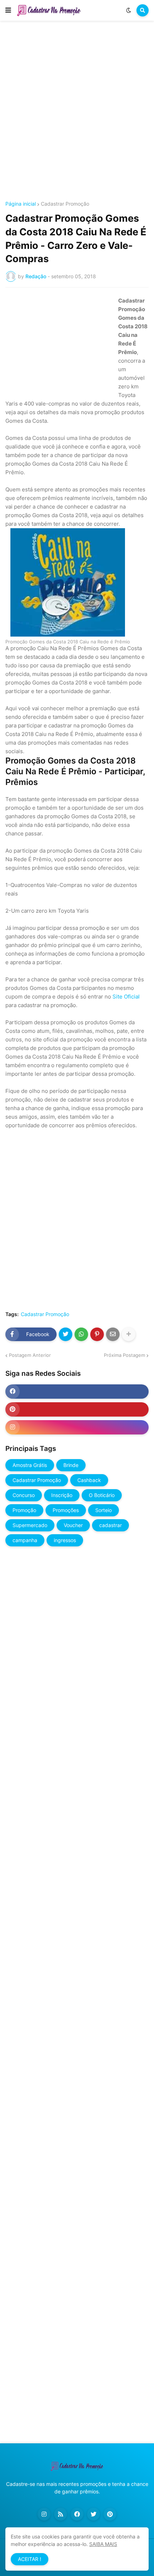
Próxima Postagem (124, 1355)
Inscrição (62, 1495)
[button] (8, 10)
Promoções (66, 1510)
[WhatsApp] (81, 1334)
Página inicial (21, 204)
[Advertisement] (77, 112)
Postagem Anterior (30, 1355)
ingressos (65, 1540)
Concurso (24, 1495)
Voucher (73, 1525)
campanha (25, 1540)
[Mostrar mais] (129, 1334)
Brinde (71, 1465)
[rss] (61, 2514)
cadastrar (110, 1525)
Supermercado (30, 1525)
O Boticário (102, 1495)
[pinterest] (77, 1409)
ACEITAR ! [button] (30, 2559)
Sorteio (104, 1510)
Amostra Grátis (30, 1465)
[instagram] (77, 1427)
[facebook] (77, 1392)
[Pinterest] (97, 1334)
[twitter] (93, 2514)
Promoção (24, 1510)
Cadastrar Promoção (65, 204)
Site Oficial (126, 997)
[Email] (113, 1334)
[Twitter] (66, 1334)
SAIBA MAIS (103, 2544)
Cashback (89, 1480)
